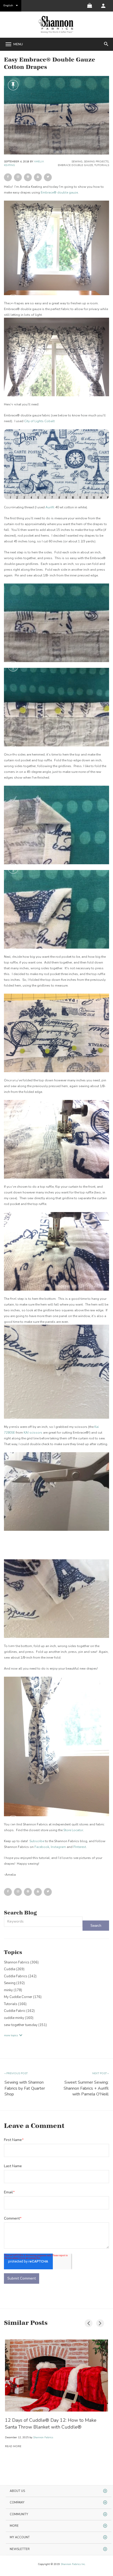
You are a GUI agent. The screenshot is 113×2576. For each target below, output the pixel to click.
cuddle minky (19, 2018)
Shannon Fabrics (21, 1962)
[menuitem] (103, 6)
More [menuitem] (14, 2526)
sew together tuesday (25, 2025)
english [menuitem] (8, 5)
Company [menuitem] (17, 2503)
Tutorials (102, 165)
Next (99, 2322)
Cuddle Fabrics (20, 1976)
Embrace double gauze (75, 165)
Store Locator (73, 1830)
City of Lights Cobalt (39, 421)
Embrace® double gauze (59, 192)
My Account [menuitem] (20, 2537)
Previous (87, 2322)
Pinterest (80, 1847)
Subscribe (37, 1841)
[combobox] (43, 1922)
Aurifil (50, 507)
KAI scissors (33, 1433)
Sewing (77, 162)
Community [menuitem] (19, 2514)
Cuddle (14, 1969)
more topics (11, 2035)
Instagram (58, 1847)
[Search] (96, 1926)
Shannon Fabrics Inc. (73, 2564)
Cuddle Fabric (19, 2011)
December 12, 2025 (17, 2437)
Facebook (42, 1847)
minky (13, 1990)
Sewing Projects (96, 162)
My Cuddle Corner (23, 1997)
